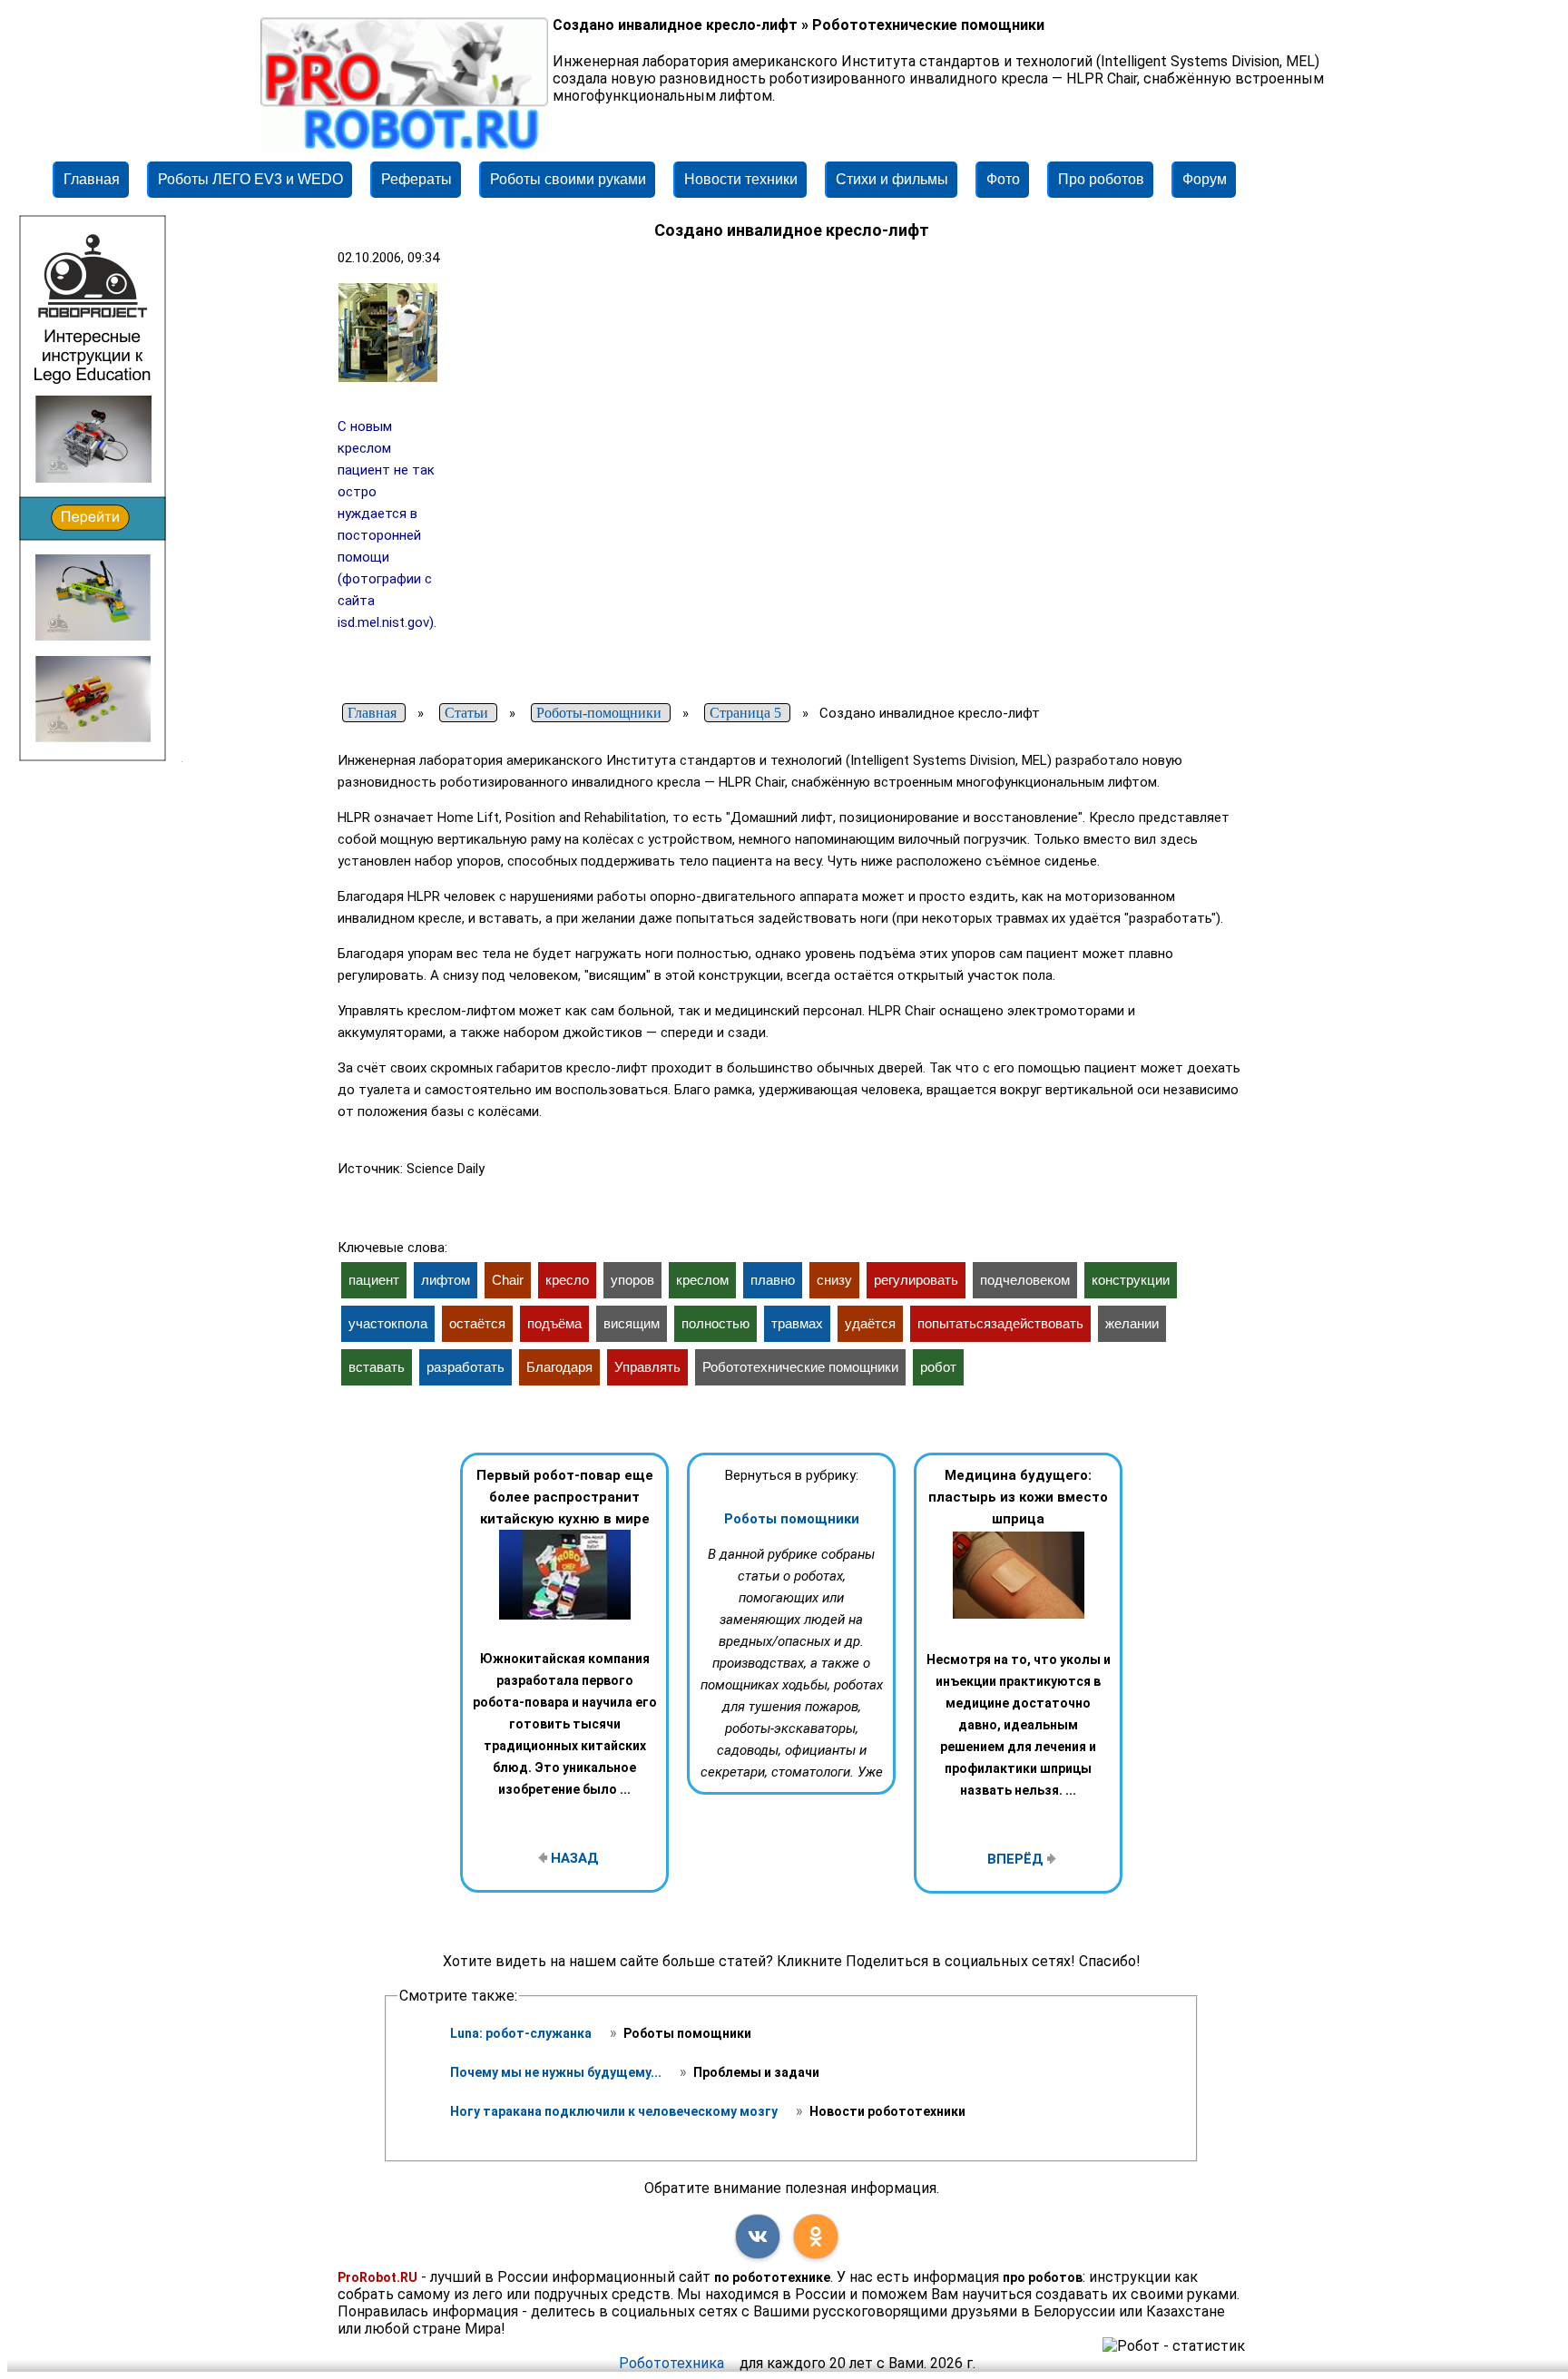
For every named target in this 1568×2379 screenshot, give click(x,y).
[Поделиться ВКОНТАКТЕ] (758, 2237)
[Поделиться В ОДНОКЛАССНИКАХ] (816, 2237)
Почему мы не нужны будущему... (557, 2072)
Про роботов (1101, 179)
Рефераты (416, 179)
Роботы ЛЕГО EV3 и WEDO (250, 179)
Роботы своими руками (568, 179)
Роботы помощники (792, 1519)
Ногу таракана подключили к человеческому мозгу (615, 2111)
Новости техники (741, 179)
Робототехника (671, 2363)
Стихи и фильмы (892, 179)
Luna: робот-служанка (522, 2033)
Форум (1205, 179)
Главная (92, 179)
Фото (1003, 179)
